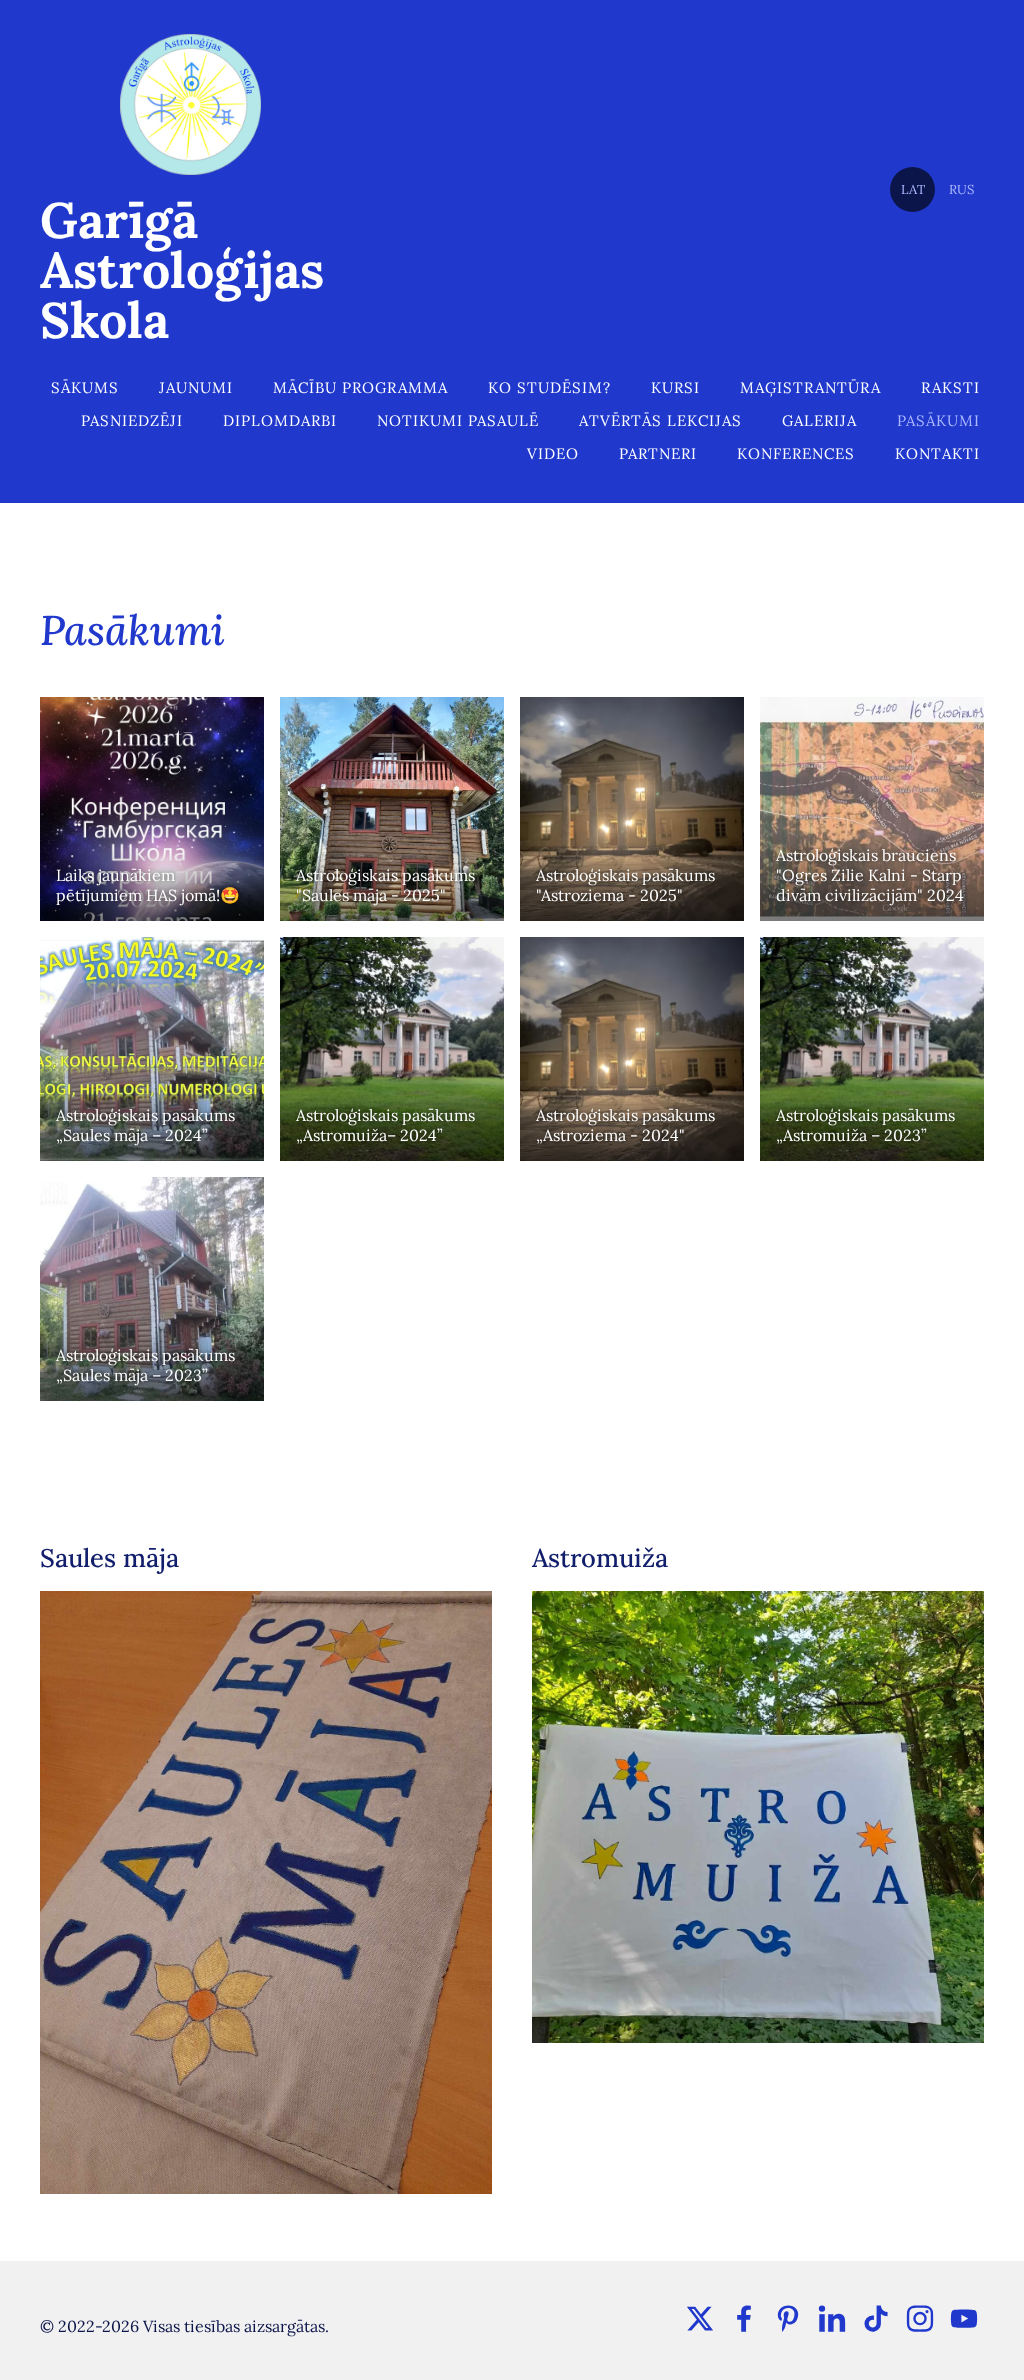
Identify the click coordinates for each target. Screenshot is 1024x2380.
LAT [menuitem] (913, 189)
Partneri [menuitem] (658, 453)
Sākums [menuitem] (85, 387)
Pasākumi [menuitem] (938, 420)
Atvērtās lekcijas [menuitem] (660, 420)
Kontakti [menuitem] (937, 453)
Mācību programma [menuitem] (360, 387)
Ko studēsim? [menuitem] (549, 387)
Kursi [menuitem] (675, 387)
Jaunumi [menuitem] (196, 387)
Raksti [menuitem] (950, 387)
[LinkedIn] (832, 2318)
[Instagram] (920, 2318)
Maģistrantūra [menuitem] (810, 387)
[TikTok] (876, 2318)
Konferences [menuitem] (796, 453)
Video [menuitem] (553, 453)
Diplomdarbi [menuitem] (280, 420)
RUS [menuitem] (961, 189)
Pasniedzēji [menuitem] (132, 420)
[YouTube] (964, 2318)
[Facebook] (744, 2318)
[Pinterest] (788, 2318)
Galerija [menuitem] (819, 420)
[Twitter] (700, 2318)
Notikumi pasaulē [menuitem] (458, 420)
